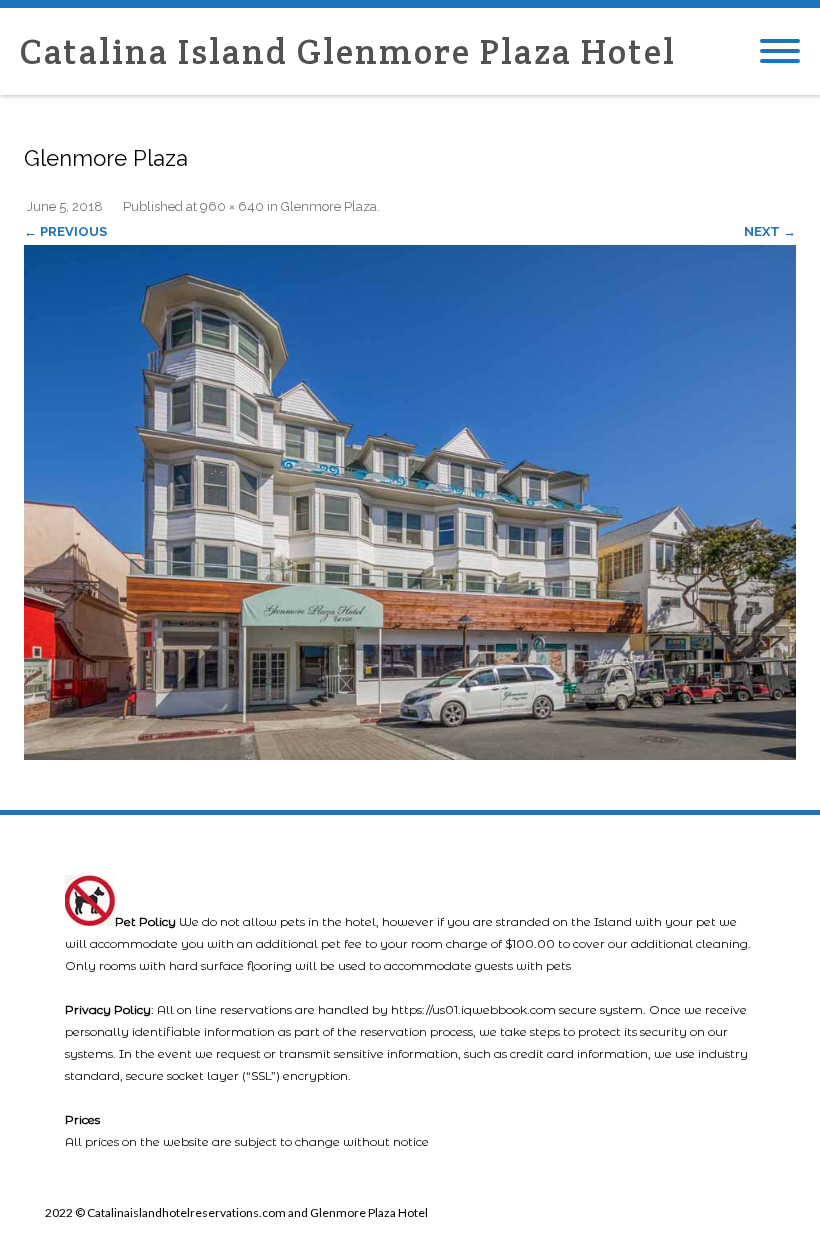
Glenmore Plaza (329, 206)
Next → (770, 231)
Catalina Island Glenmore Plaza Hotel (348, 51)
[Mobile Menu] (780, 52)
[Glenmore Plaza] (410, 502)
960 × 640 (232, 206)
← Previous (65, 231)
